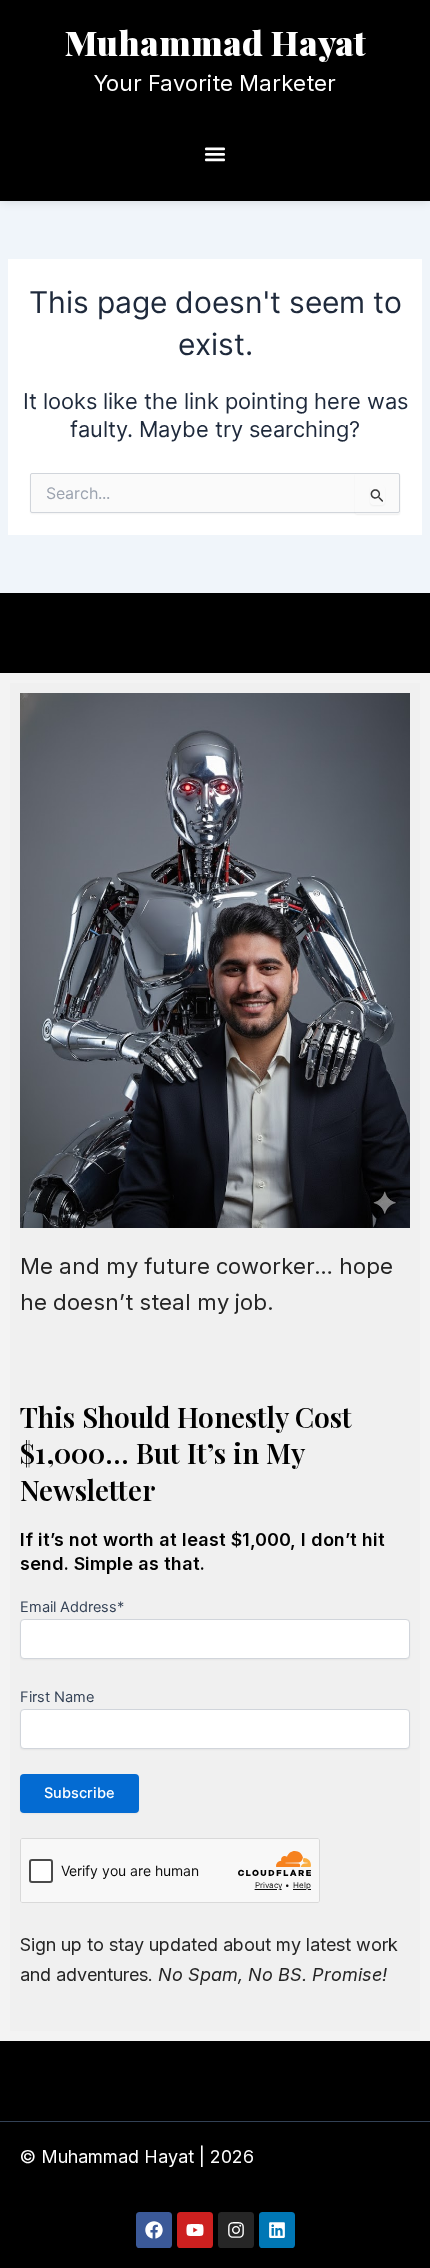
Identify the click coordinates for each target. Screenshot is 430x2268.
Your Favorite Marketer (215, 83)
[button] (215, 154)
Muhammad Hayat (215, 42)
